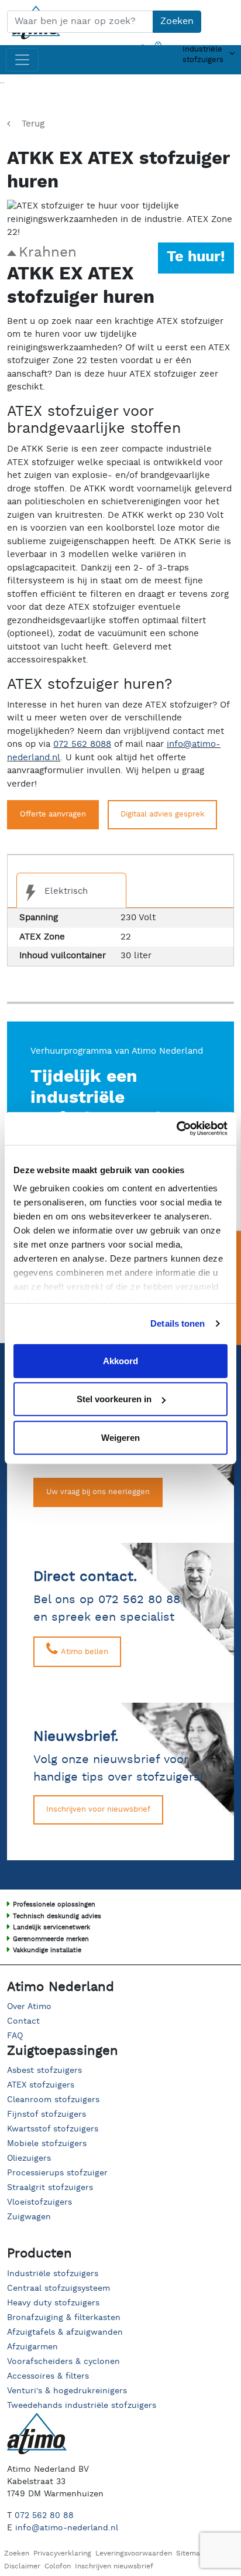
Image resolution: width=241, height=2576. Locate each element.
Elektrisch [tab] (65, 891)
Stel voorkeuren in (114, 1399)
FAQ (15, 2036)
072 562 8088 (82, 744)
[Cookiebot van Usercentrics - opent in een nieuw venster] (176, 1129)
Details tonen (178, 1323)
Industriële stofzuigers (53, 2274)
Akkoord (120, 1360)
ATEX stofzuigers (41, 2085)
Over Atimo (29, 2007)
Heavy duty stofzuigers (53, 2303)
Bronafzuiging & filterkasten (64, 2318)
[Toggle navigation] (22, 60)
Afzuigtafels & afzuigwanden (65, 2332)
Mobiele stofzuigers (47, 2144)
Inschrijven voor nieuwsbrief (98, 1810)
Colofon (58, 2566)
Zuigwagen (29, 2217)
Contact (23, 2021)
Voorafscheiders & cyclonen (63, 2362)
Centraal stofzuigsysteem (58, 2288)
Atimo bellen (83, 1652)
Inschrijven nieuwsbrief (114, 2566)
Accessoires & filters (48, 2376)
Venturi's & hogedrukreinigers (67, 2391)
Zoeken (177, 21)
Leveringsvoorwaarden (134, 2553)
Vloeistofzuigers (39, 2202)
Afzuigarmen (32, 2347)
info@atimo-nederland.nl (67, 2528)
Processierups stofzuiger (57, 2173)
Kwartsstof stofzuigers (53, 2129)
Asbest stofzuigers (44, 2071)
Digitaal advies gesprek (162, 814)
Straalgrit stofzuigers (50, 2188)
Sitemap (190, 2553)
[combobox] (80, 22)
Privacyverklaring (62, 2553)
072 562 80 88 (44, 2516)
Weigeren (120, 1437)
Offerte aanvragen (53, 814)
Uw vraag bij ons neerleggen (98, 1492)
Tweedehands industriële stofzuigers (82, 2406)
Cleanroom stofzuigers (53, 2100)
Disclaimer (22, 2566)
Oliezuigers (29, 2158)
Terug (33, 124)
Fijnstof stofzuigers (47, 2114)
